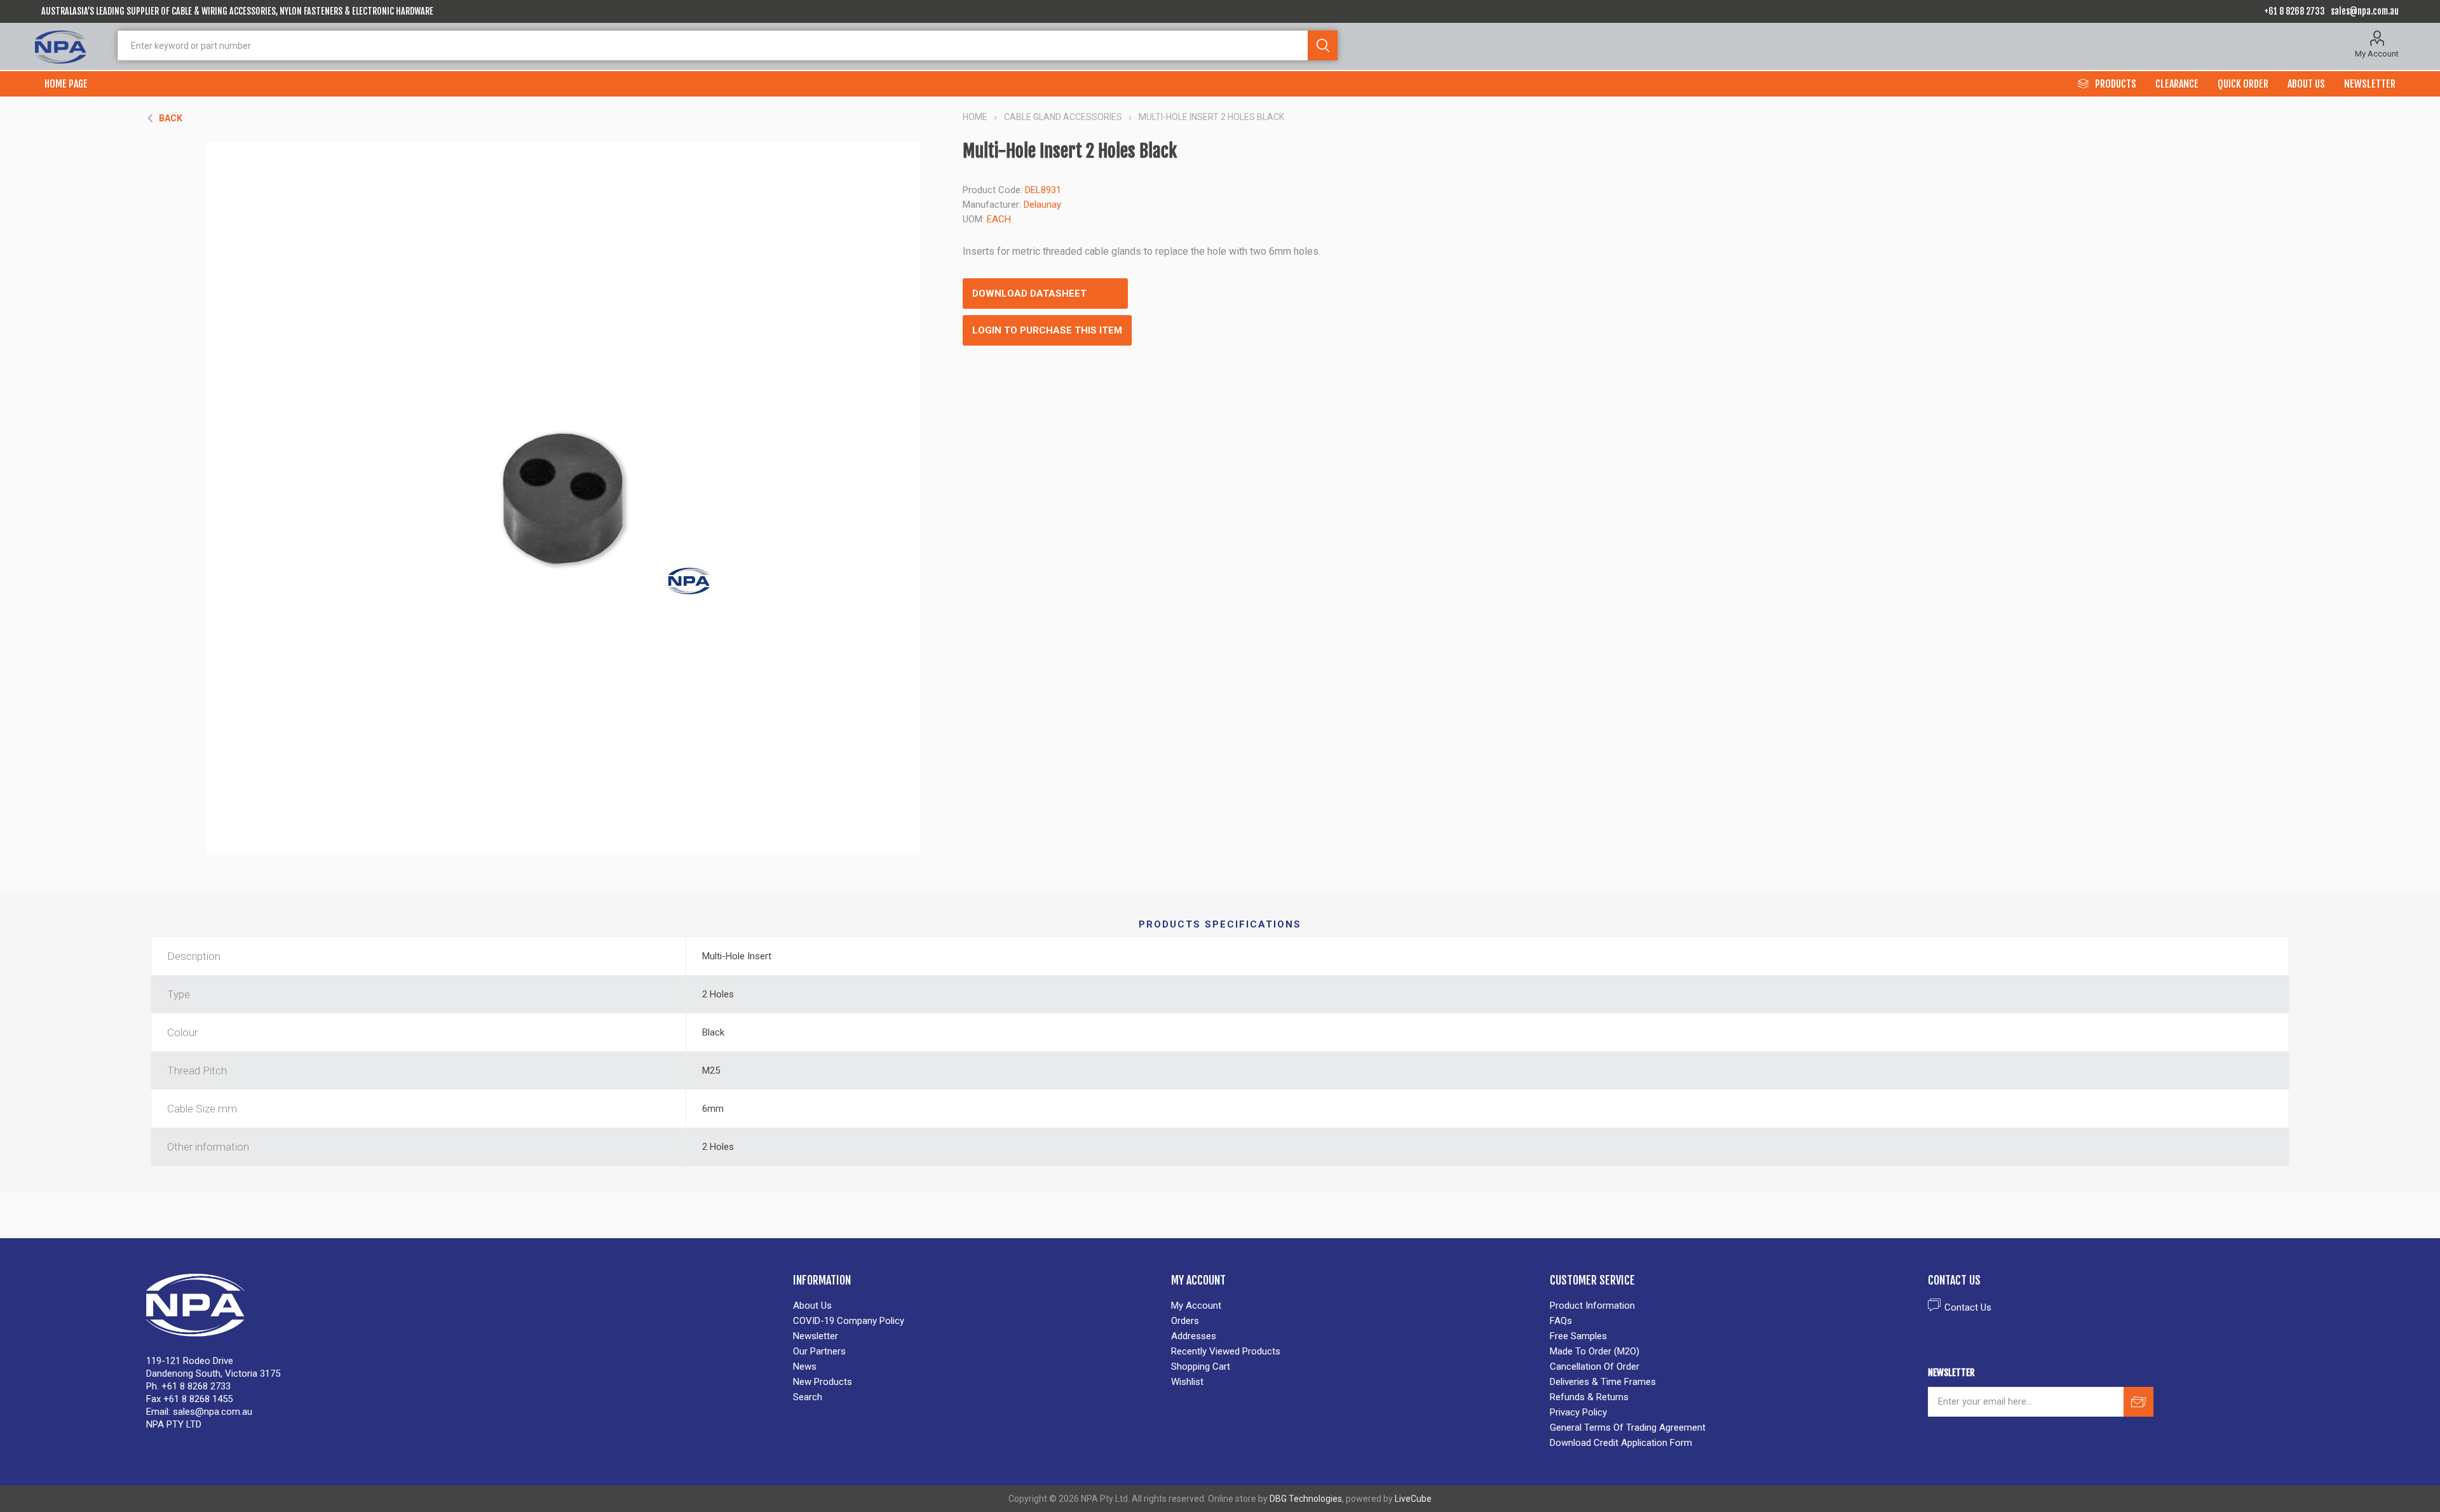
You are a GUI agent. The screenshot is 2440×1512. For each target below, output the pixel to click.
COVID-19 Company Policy (849, 1321)
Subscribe (2138, 1402)
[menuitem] (976, 1306)
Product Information (1592, 1306)
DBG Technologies (1306, 1499)
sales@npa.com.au (2365, 11)
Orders (1185, 1321)
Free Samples (1578, 1336)
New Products (823, 1382)
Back (171, 118)
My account (1196, 1306)
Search (1323, 45)
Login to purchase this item (1047, 330)
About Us (812, 1306)
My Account (2377, 54)
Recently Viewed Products (1226, 1351)
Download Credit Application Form (1621, 1443)
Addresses (1194, 1336)
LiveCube (1413, 1499)
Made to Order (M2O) (1595, 1351)
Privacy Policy (1578, 1412)
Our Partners (819, 1351)
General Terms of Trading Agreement (1628, 1428)
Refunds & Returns (1589, 1397)
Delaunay (1042, 205)
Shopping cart (1201, 1367)
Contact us (1968, 1307)
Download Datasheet (1029, 294)
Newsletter (816, 1336)
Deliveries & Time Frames (1603, 1382)
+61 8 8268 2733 (2294, 11)
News (805, 1367)
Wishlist (1187, 1382)
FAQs (1561, 1321)
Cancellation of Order (1595, 1367)
